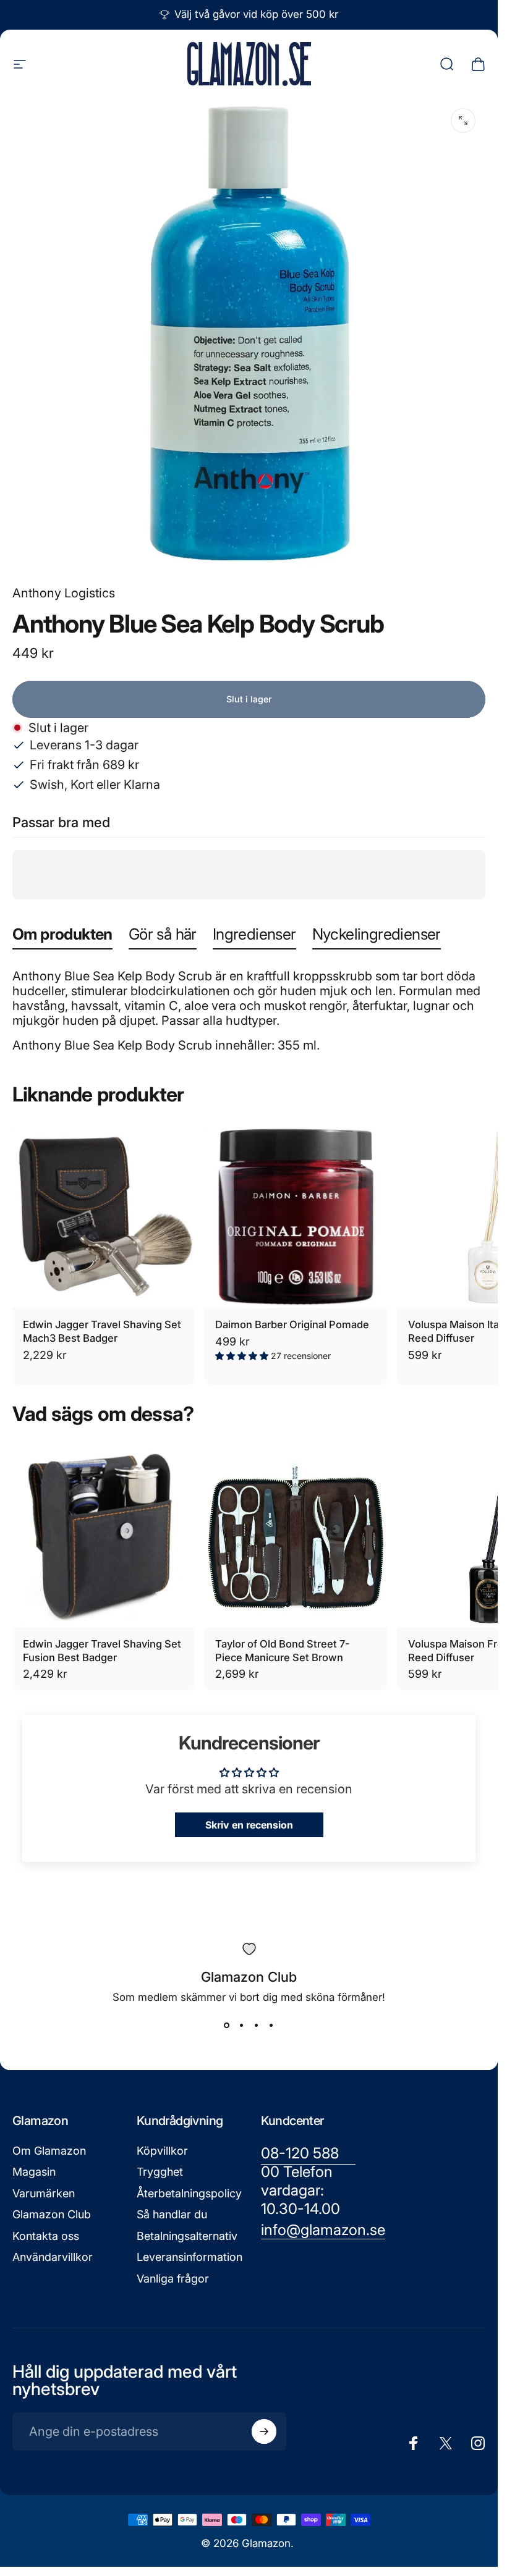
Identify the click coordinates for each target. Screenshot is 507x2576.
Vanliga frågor (173, 2279)
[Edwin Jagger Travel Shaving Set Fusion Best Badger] (104, 1536)
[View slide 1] (227, 2026)
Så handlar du (172, 2214)
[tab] (62, 937)
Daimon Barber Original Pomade (292, 1324)
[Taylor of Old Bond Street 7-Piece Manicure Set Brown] (296, 1536)
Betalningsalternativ (187, 2236)
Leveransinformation (190, 2257)
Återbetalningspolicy (189, 2193)
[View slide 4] (271, 2026)
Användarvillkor (53, 2257)
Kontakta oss (46, 2236)
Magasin (34, 2172)
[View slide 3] (257, 2026)
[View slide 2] (242, 2026)
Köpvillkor (162, 2151)
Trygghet (160, 2172)
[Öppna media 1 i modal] (463, 120)
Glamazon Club (52, 2214)
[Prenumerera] (264, 2431)
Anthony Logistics (64, 593)
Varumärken (44, 2193)
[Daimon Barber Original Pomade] (296, 1217)
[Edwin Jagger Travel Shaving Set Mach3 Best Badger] (104, 1217)
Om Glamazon (49, 2151)
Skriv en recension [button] (249, 1825)
